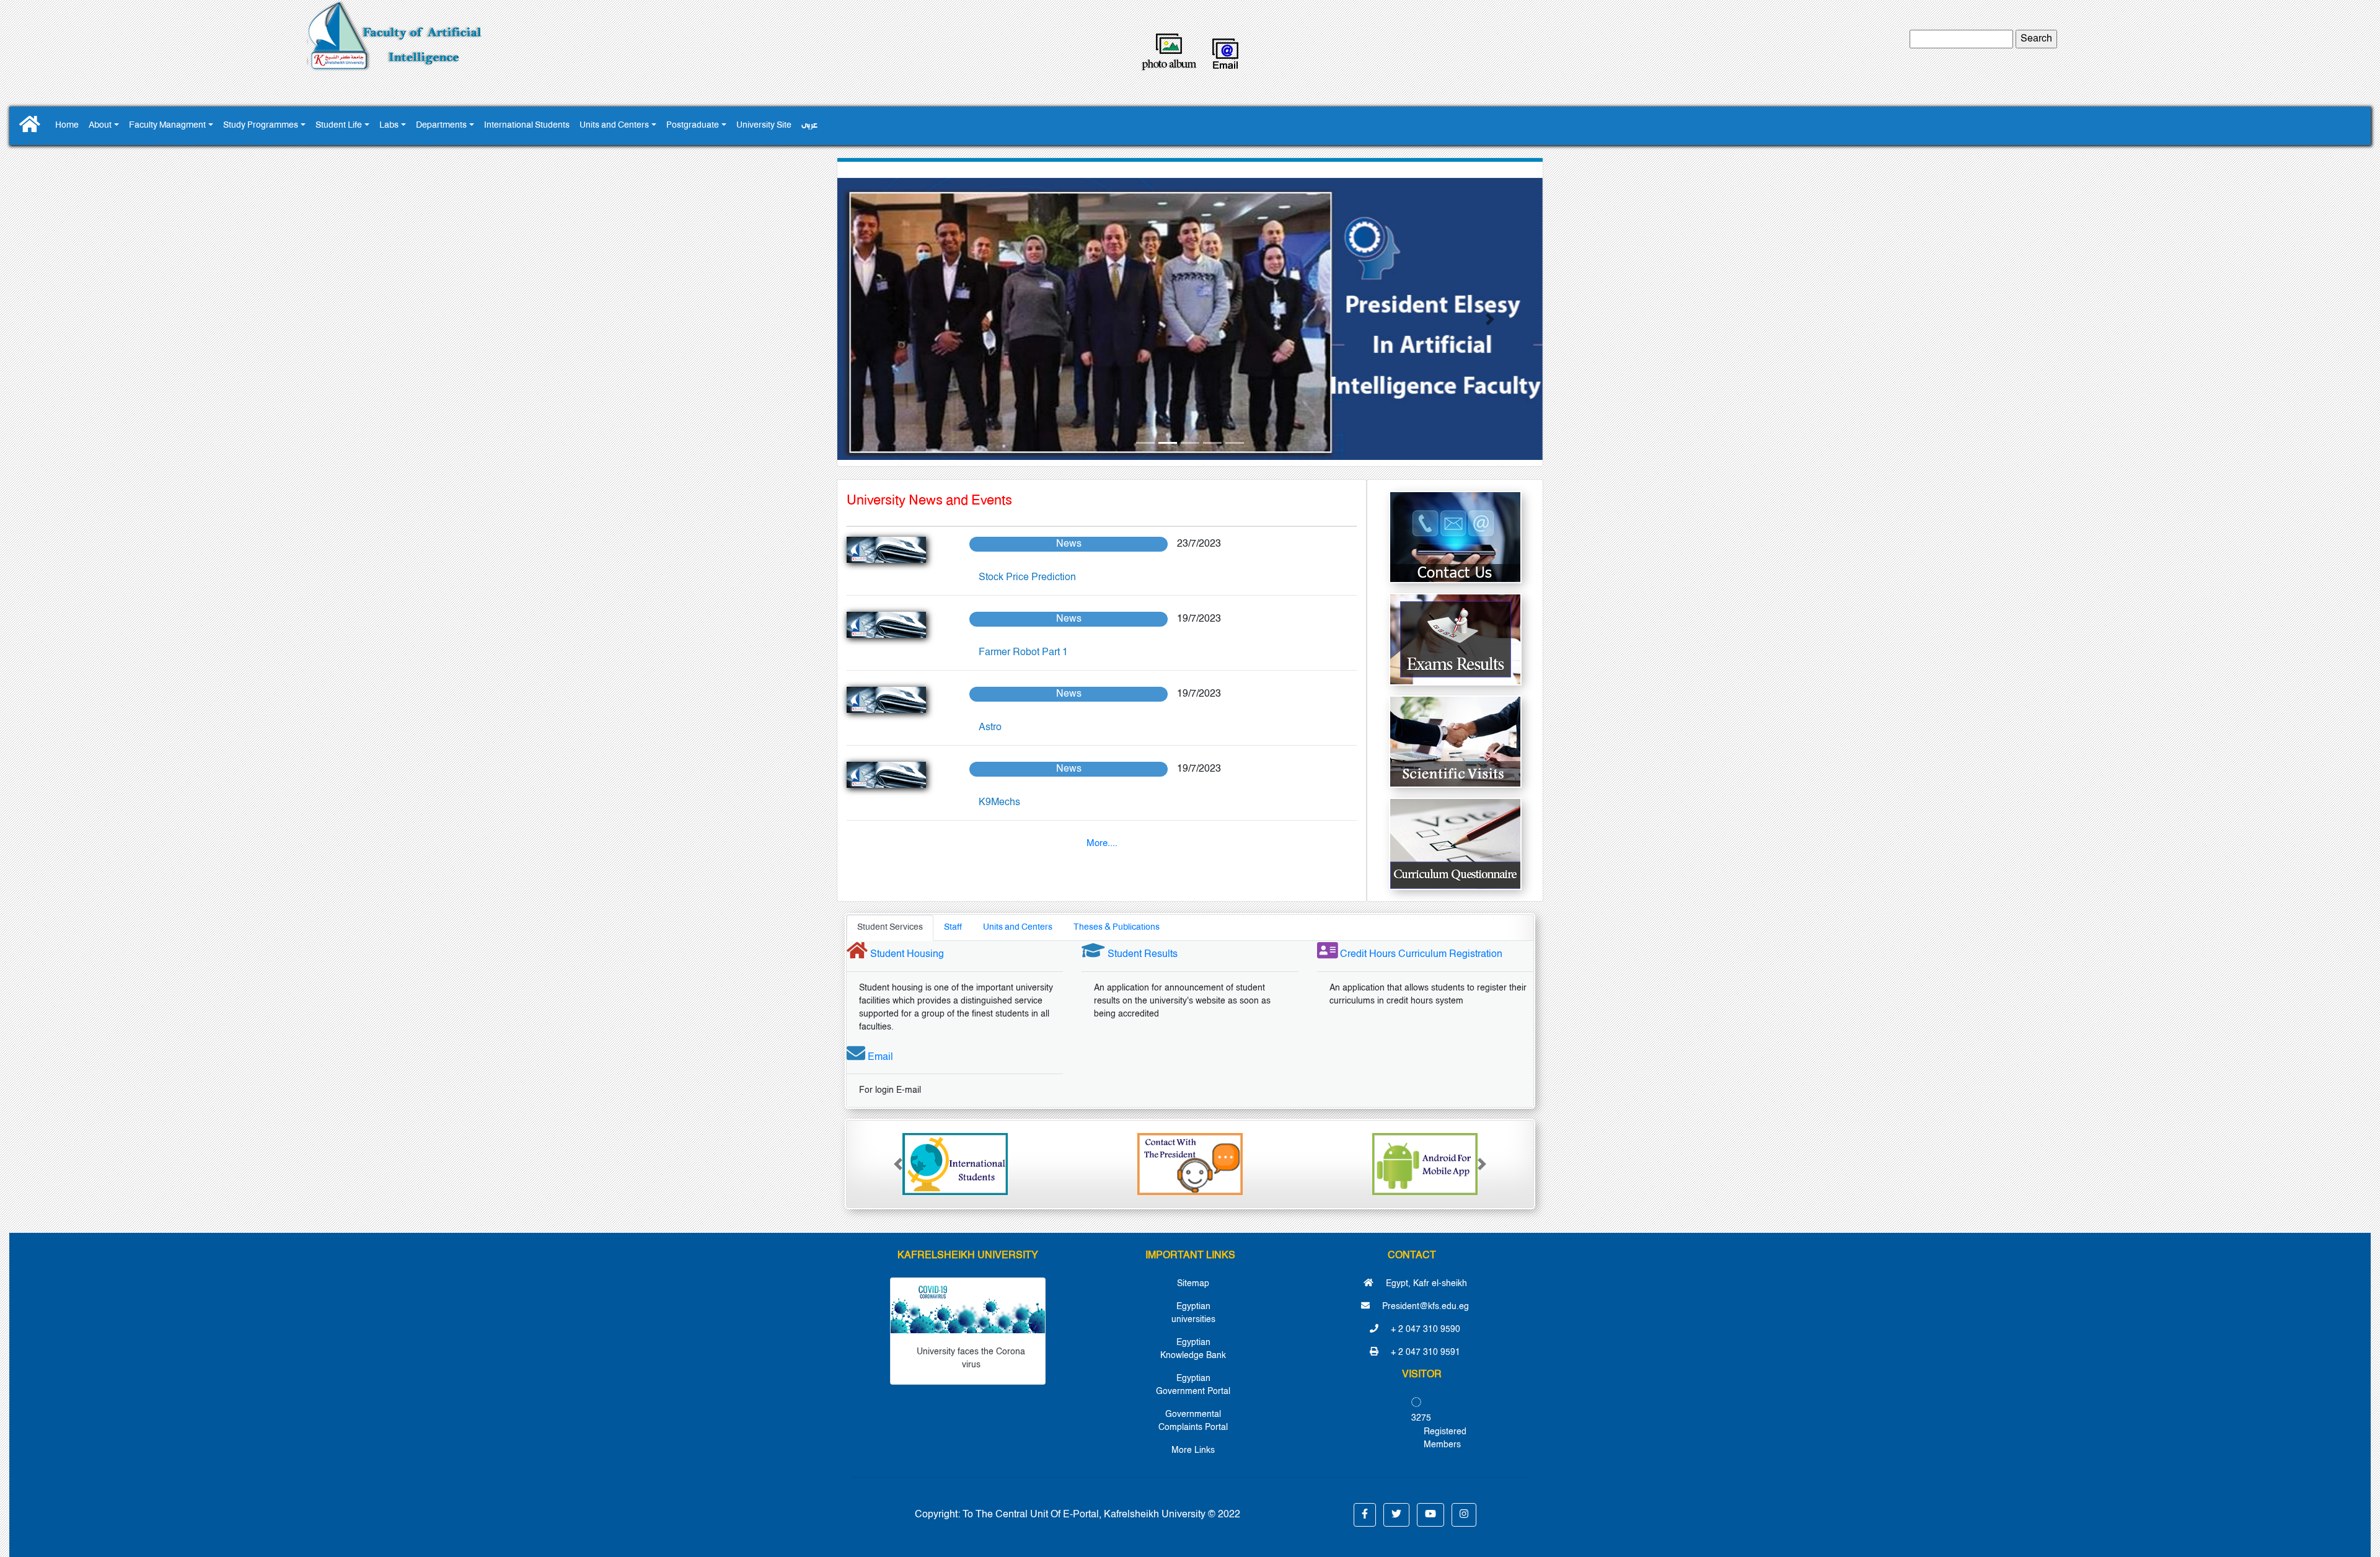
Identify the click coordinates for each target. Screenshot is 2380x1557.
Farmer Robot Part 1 (1023, 653)
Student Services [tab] (890, 928)
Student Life (339, 126)
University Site (764, 126)
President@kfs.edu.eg (1424, 1307)
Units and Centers (614, 126)
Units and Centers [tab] (1018, 928)
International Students (527, 126)
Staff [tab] (953, 928)
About (100, 126)
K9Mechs (999, 803)
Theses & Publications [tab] (1117, 928)
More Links (1193, 1450)
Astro (990, 728)
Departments (441, 126)
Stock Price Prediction (1027, 578)
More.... (1102, 843)
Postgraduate (693, 126)
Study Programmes (261, 126)
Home (67, 126)
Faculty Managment (167, 126)
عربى (809, 126)
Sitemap (1193, 1284)
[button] (890, 319)
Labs (389, 126)
